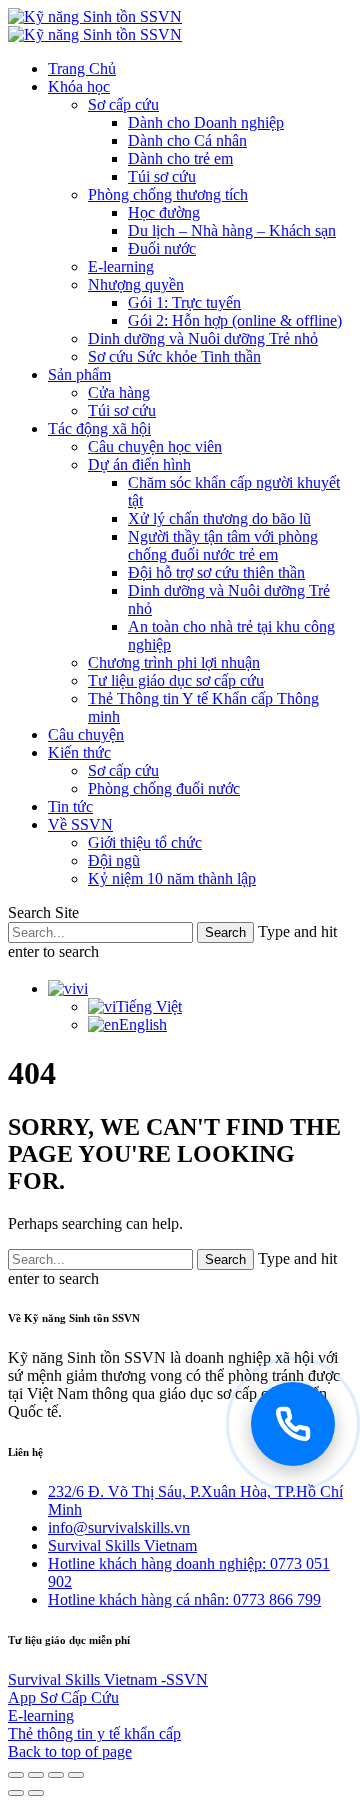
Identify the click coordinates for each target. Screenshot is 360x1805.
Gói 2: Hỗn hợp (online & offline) (235, 320)
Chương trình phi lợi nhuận (174, 662)
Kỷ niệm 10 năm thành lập (172, 878)
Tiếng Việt (149, 1006)
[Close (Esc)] (16, 1775)
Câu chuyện (86, 734)
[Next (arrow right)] (36, 1793)
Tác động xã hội (99, 428)
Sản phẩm (79, 374)
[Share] (36, 1775)
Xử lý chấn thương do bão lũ (219, 518)
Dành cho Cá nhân (187, 140)
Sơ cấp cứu (123, 104)
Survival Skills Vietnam (122, 1545)
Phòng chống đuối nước (164, 788)
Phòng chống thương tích (168, 194)
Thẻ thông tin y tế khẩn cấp (94, 1733)
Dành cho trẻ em (180, 158)
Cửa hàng (119, 392)
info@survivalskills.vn (119, 1527)
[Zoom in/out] (76, 1775)
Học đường (164, 212)
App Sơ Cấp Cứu (63, 1697)
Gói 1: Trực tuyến (184, 302)
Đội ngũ (114, 860)
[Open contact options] (293, 1424)
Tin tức (70, 806)
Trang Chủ (82, 68)
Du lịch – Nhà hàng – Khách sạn (232, 230)
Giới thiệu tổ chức (145, 842)
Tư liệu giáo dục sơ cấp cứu (176, 680)
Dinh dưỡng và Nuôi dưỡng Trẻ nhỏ (203, 338)
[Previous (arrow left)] (16, 1793)
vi (82, 988)
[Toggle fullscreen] (56, 1775)
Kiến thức (79, 752)
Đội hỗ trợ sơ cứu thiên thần (216, 572)
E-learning (121, 266)
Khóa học (79, 86)
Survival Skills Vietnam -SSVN (108, 1679)
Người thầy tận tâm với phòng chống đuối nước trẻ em (223, 545)
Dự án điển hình (139, 464)
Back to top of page (70, 1751)
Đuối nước (162, 248)
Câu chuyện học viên (155, 446)
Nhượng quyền (136, 284)
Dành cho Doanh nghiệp (206, 122)
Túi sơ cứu (162, 176)
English (143, 1024)
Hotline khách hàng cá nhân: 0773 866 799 (184, 1599)
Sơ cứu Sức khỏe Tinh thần (174, 356)
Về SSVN (80, 824)
